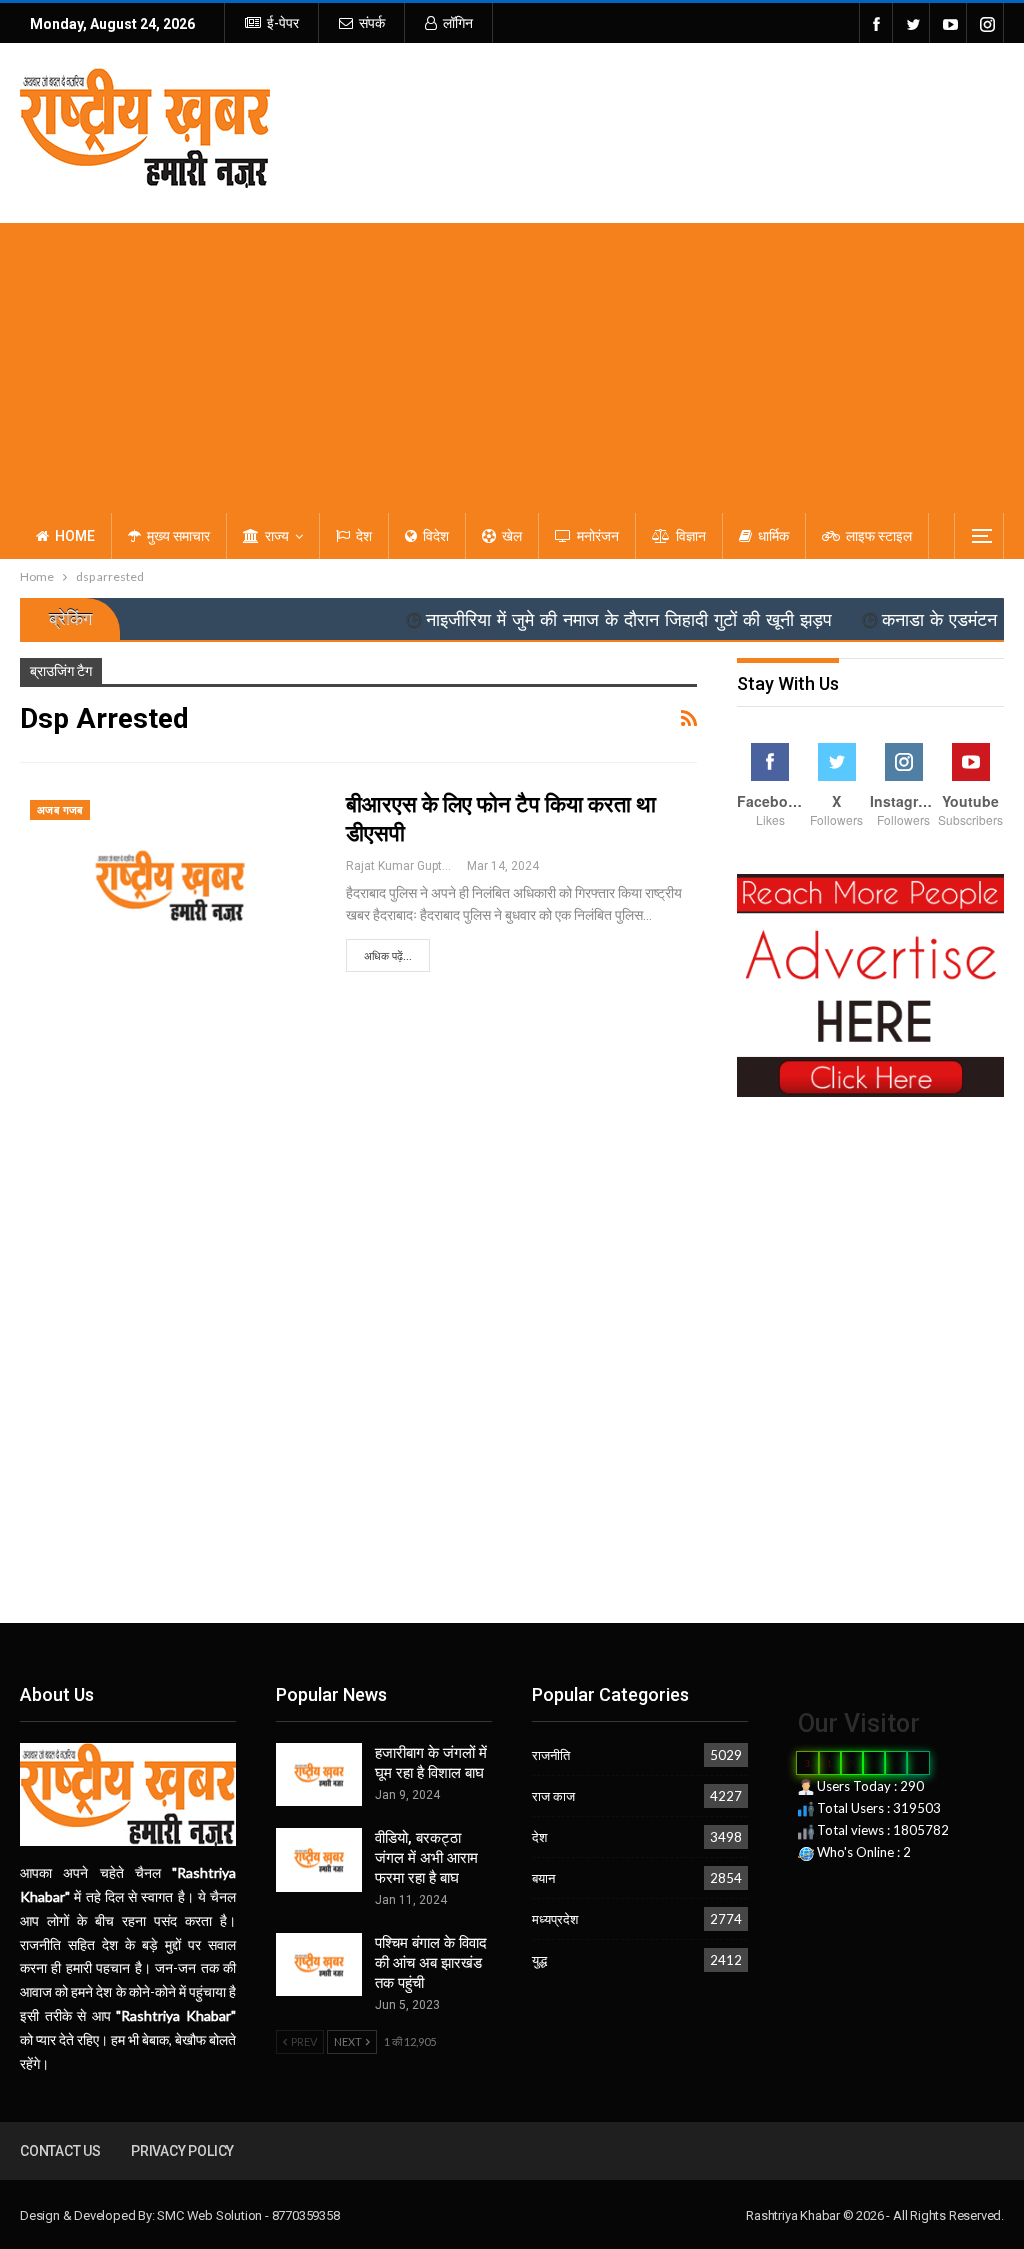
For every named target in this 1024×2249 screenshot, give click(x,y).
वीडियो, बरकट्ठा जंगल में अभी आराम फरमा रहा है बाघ (426, 1858)
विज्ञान (691, 536)
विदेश (436, 536)
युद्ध (539, 1960)
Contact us (60, 2151)
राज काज (553, 1796)
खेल (512, 536)
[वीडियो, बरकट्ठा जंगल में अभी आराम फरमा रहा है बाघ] (319, 1860)
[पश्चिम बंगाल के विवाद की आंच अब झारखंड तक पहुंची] (319, 1965)
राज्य (277, 536)
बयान (543, 1878)
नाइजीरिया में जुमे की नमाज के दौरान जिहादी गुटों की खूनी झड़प (582, 620)
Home (75, 536)
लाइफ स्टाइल (879, 536)
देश (364, 536)
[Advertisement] (512, 363)
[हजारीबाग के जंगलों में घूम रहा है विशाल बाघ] (319, 1775)
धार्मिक (773, 536)
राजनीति (551, 1755)
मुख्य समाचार (178, 536)
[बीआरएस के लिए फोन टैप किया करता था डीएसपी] (170, 886)
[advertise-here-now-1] (870, 984)
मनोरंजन (598, 536)
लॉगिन (458, 23)
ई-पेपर (283, 23)
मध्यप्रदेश (555, 1919)
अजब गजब (60, 810)
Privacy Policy (182, 2151)
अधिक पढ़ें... (388, 956)
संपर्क (372, 23)
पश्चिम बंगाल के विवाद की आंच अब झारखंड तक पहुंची (431, 1963)
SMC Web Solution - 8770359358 (248, 2215)
